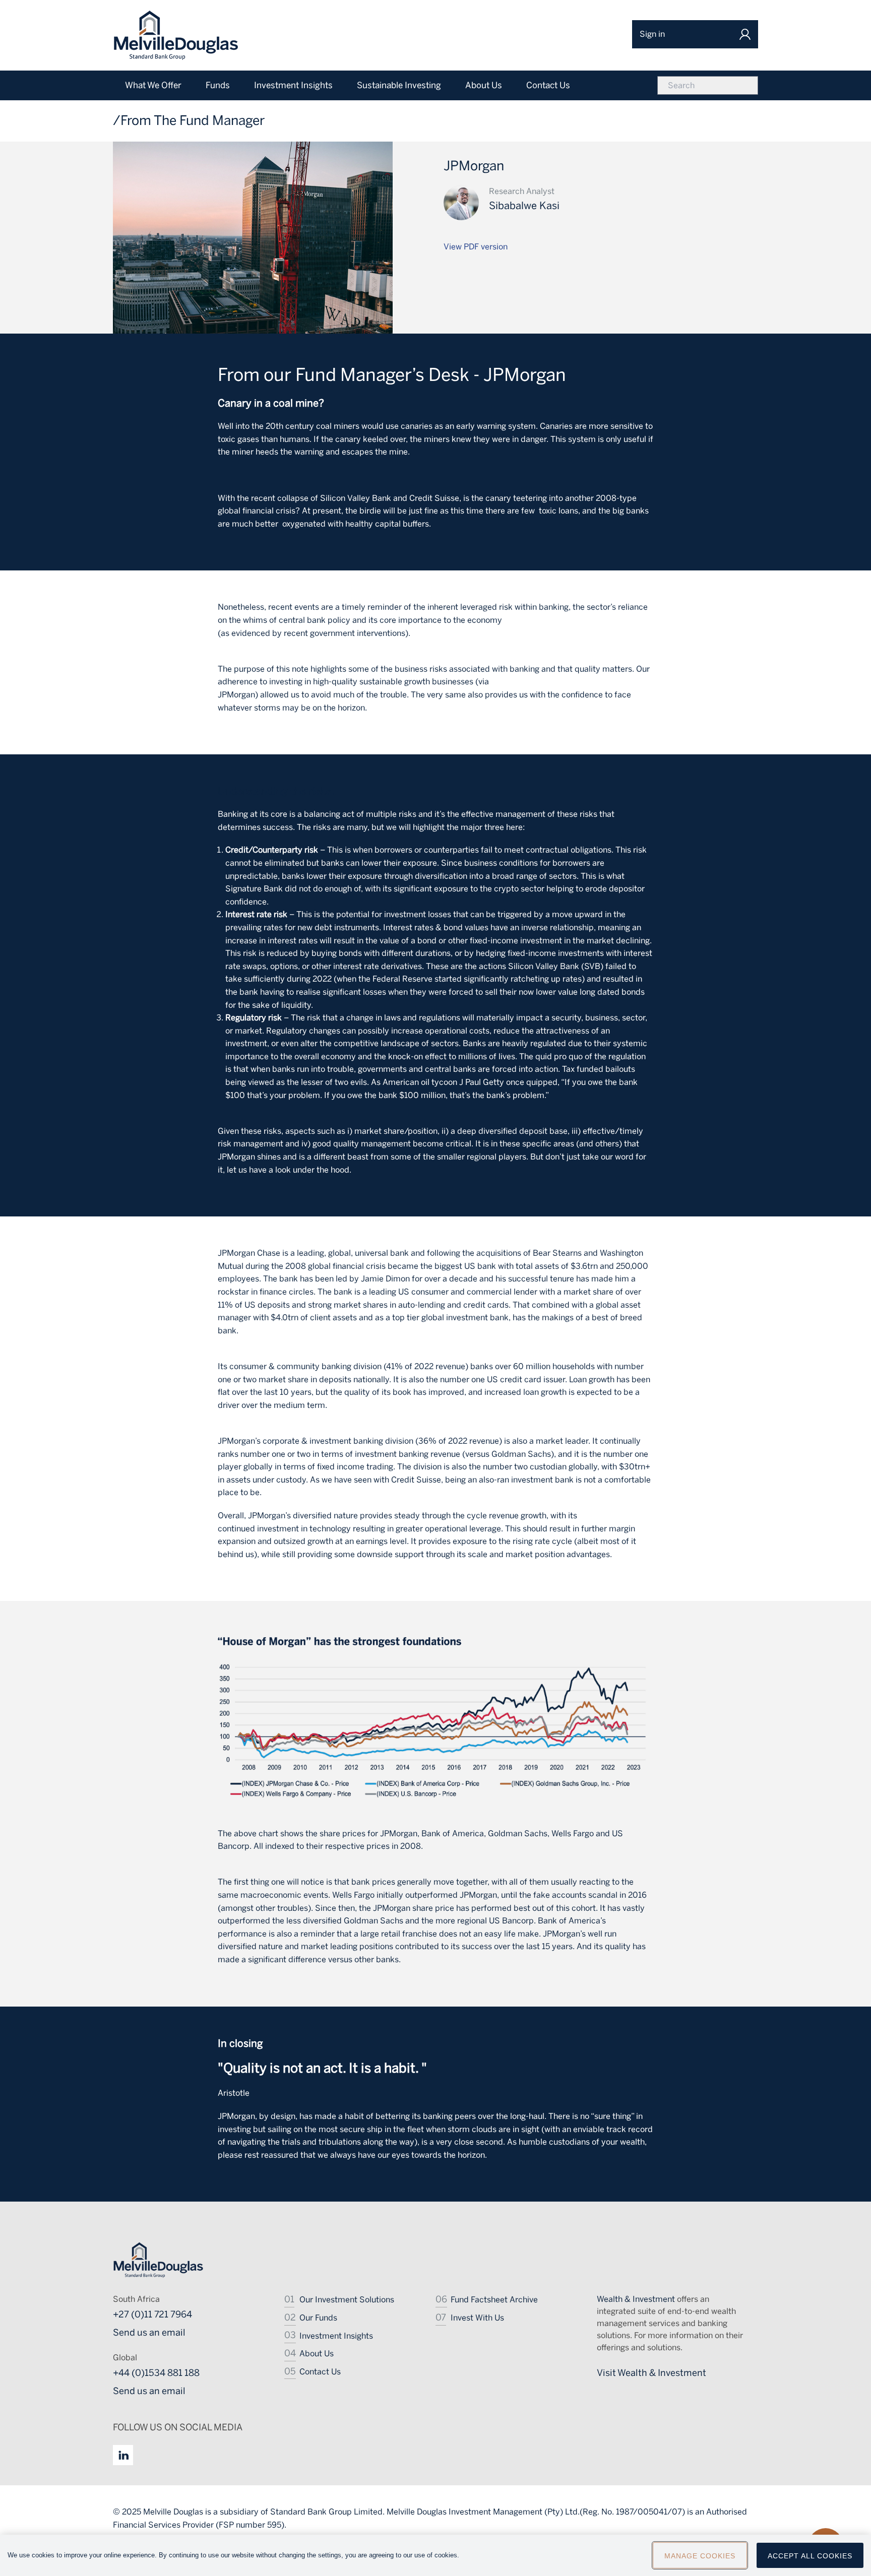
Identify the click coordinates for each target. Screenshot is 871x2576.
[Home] (176, 35)
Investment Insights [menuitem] (293, 85)
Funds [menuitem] (218, 85)
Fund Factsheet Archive (494, 2300)
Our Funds (318, 2318)
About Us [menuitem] (484, 85)
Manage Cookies (700, 2556)
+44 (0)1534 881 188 (156, 2373)
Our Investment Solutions (347, 2300)
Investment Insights (336, 2336)
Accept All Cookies (810, 2556)
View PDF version (476, 247)
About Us (317, 2354)
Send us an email (149, 2333)
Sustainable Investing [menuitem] (399, 85)
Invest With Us (477, 2318)
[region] (435, 2555)
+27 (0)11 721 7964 (152, 2314)
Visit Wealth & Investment (651, 2373)
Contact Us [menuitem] (548, 85)
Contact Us (320, 2372)
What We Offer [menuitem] (153, 85)
